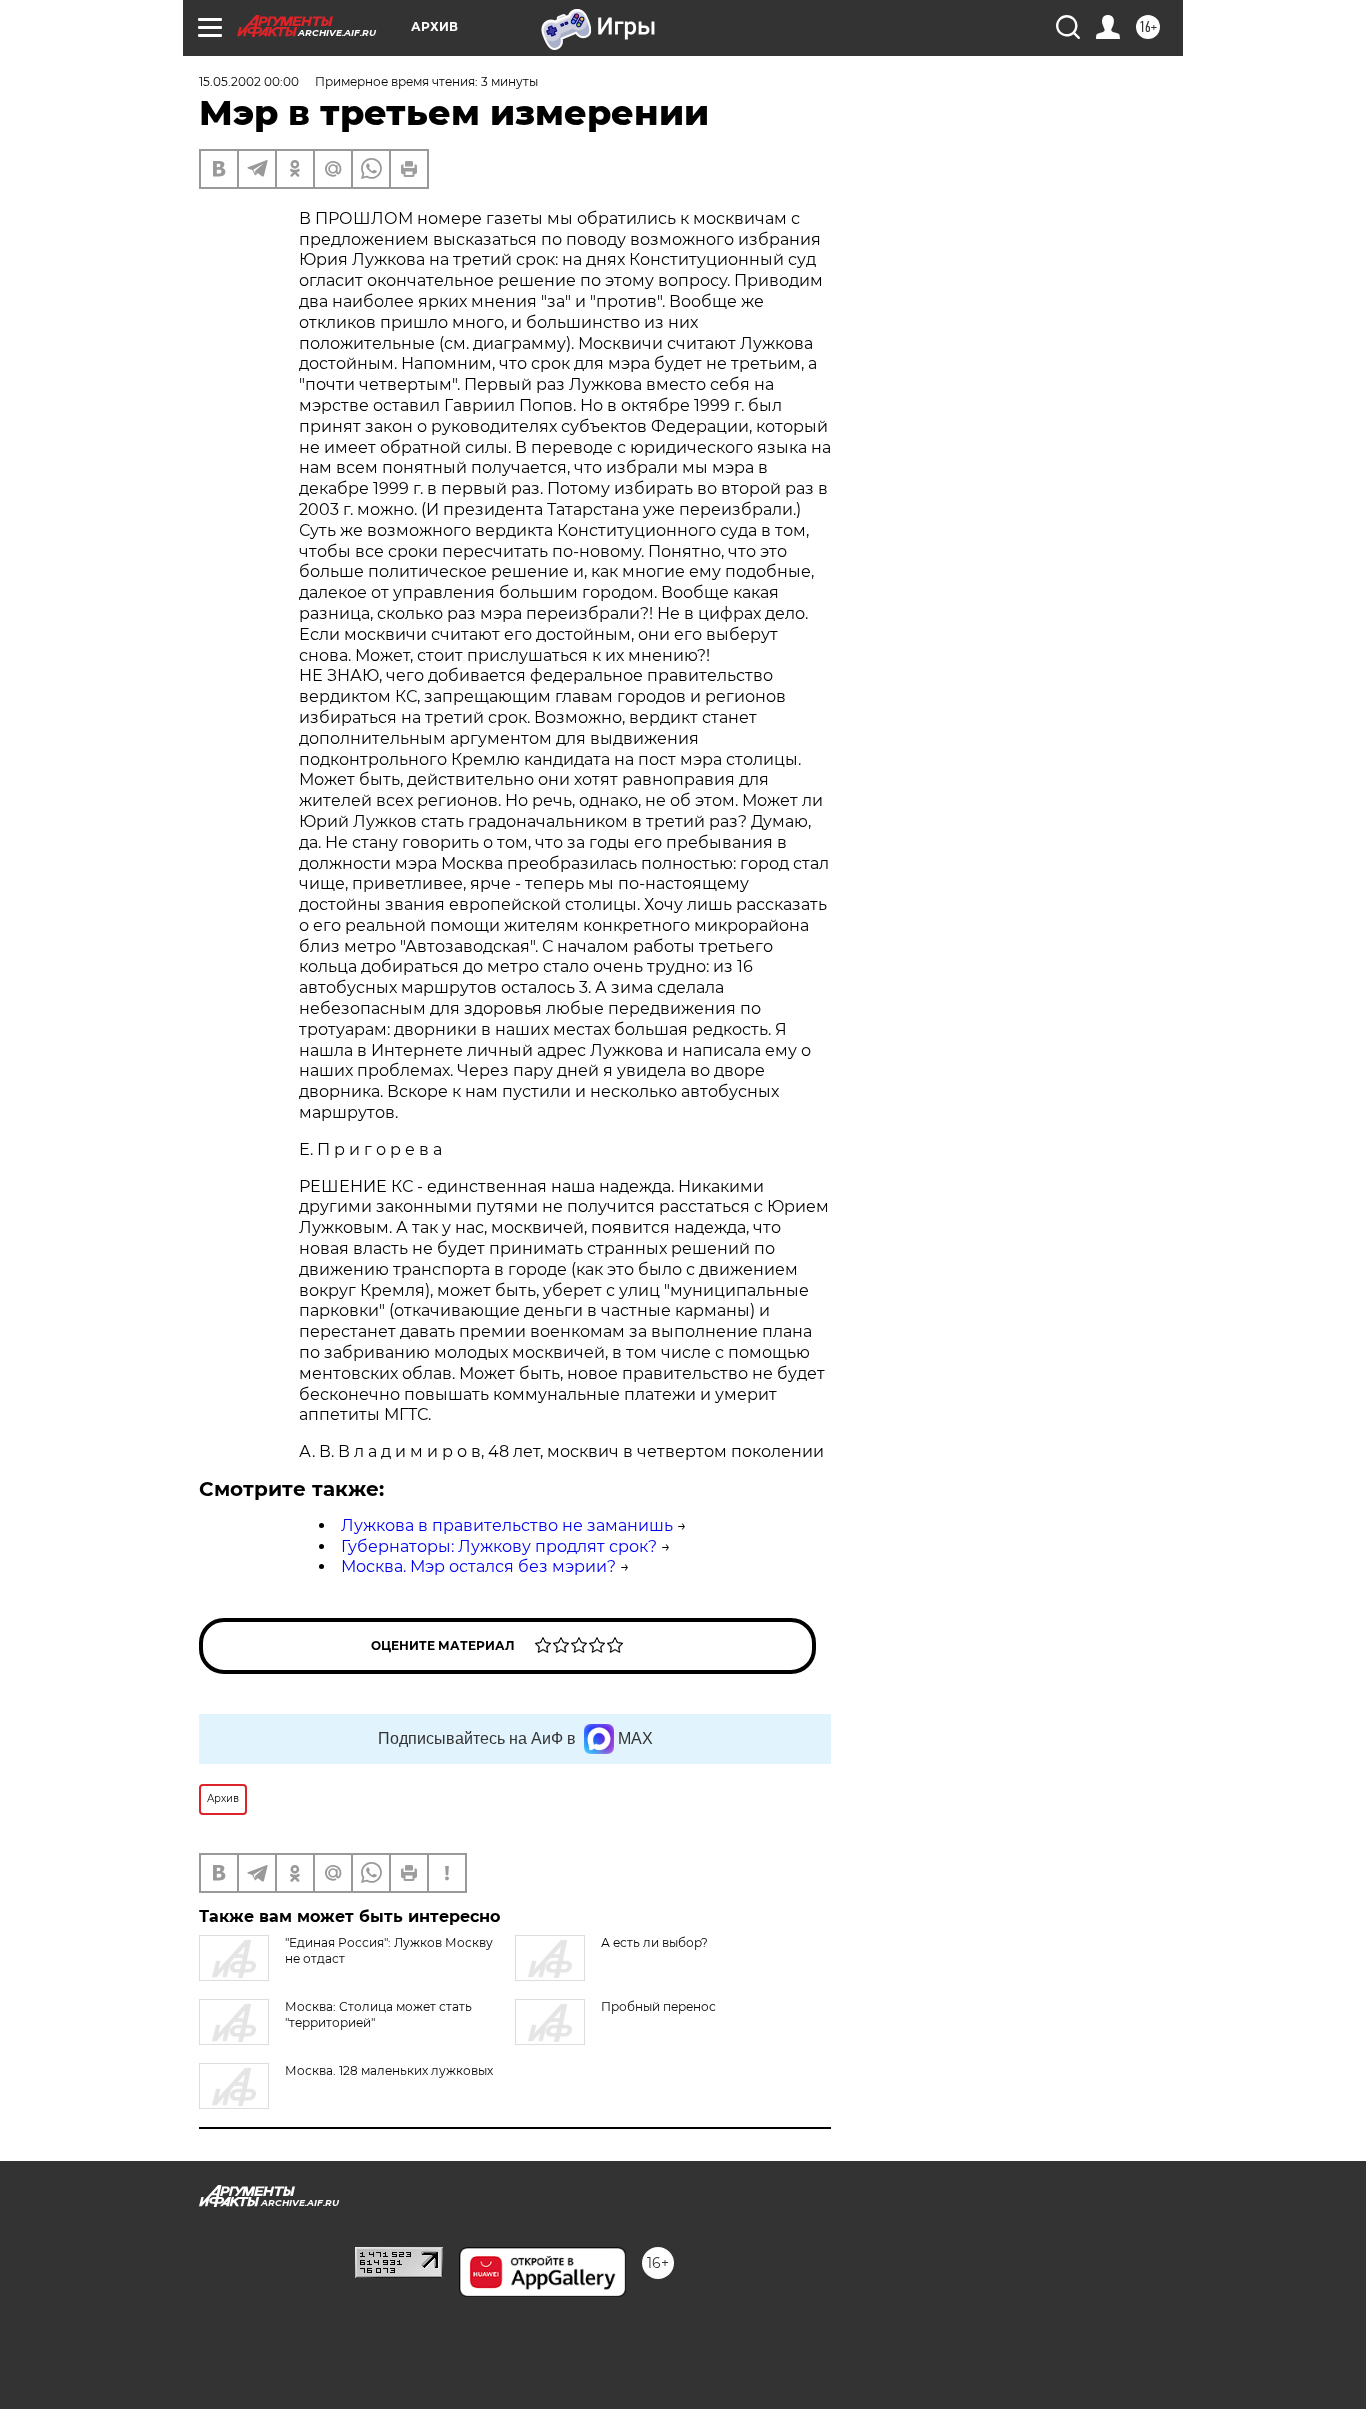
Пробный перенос (658, 2006)
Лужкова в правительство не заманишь (507, 1525)
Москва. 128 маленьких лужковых (389, 2070)
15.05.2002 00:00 (249, 81)
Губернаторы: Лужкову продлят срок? (499, 1546)
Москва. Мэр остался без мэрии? (478, 1566)
